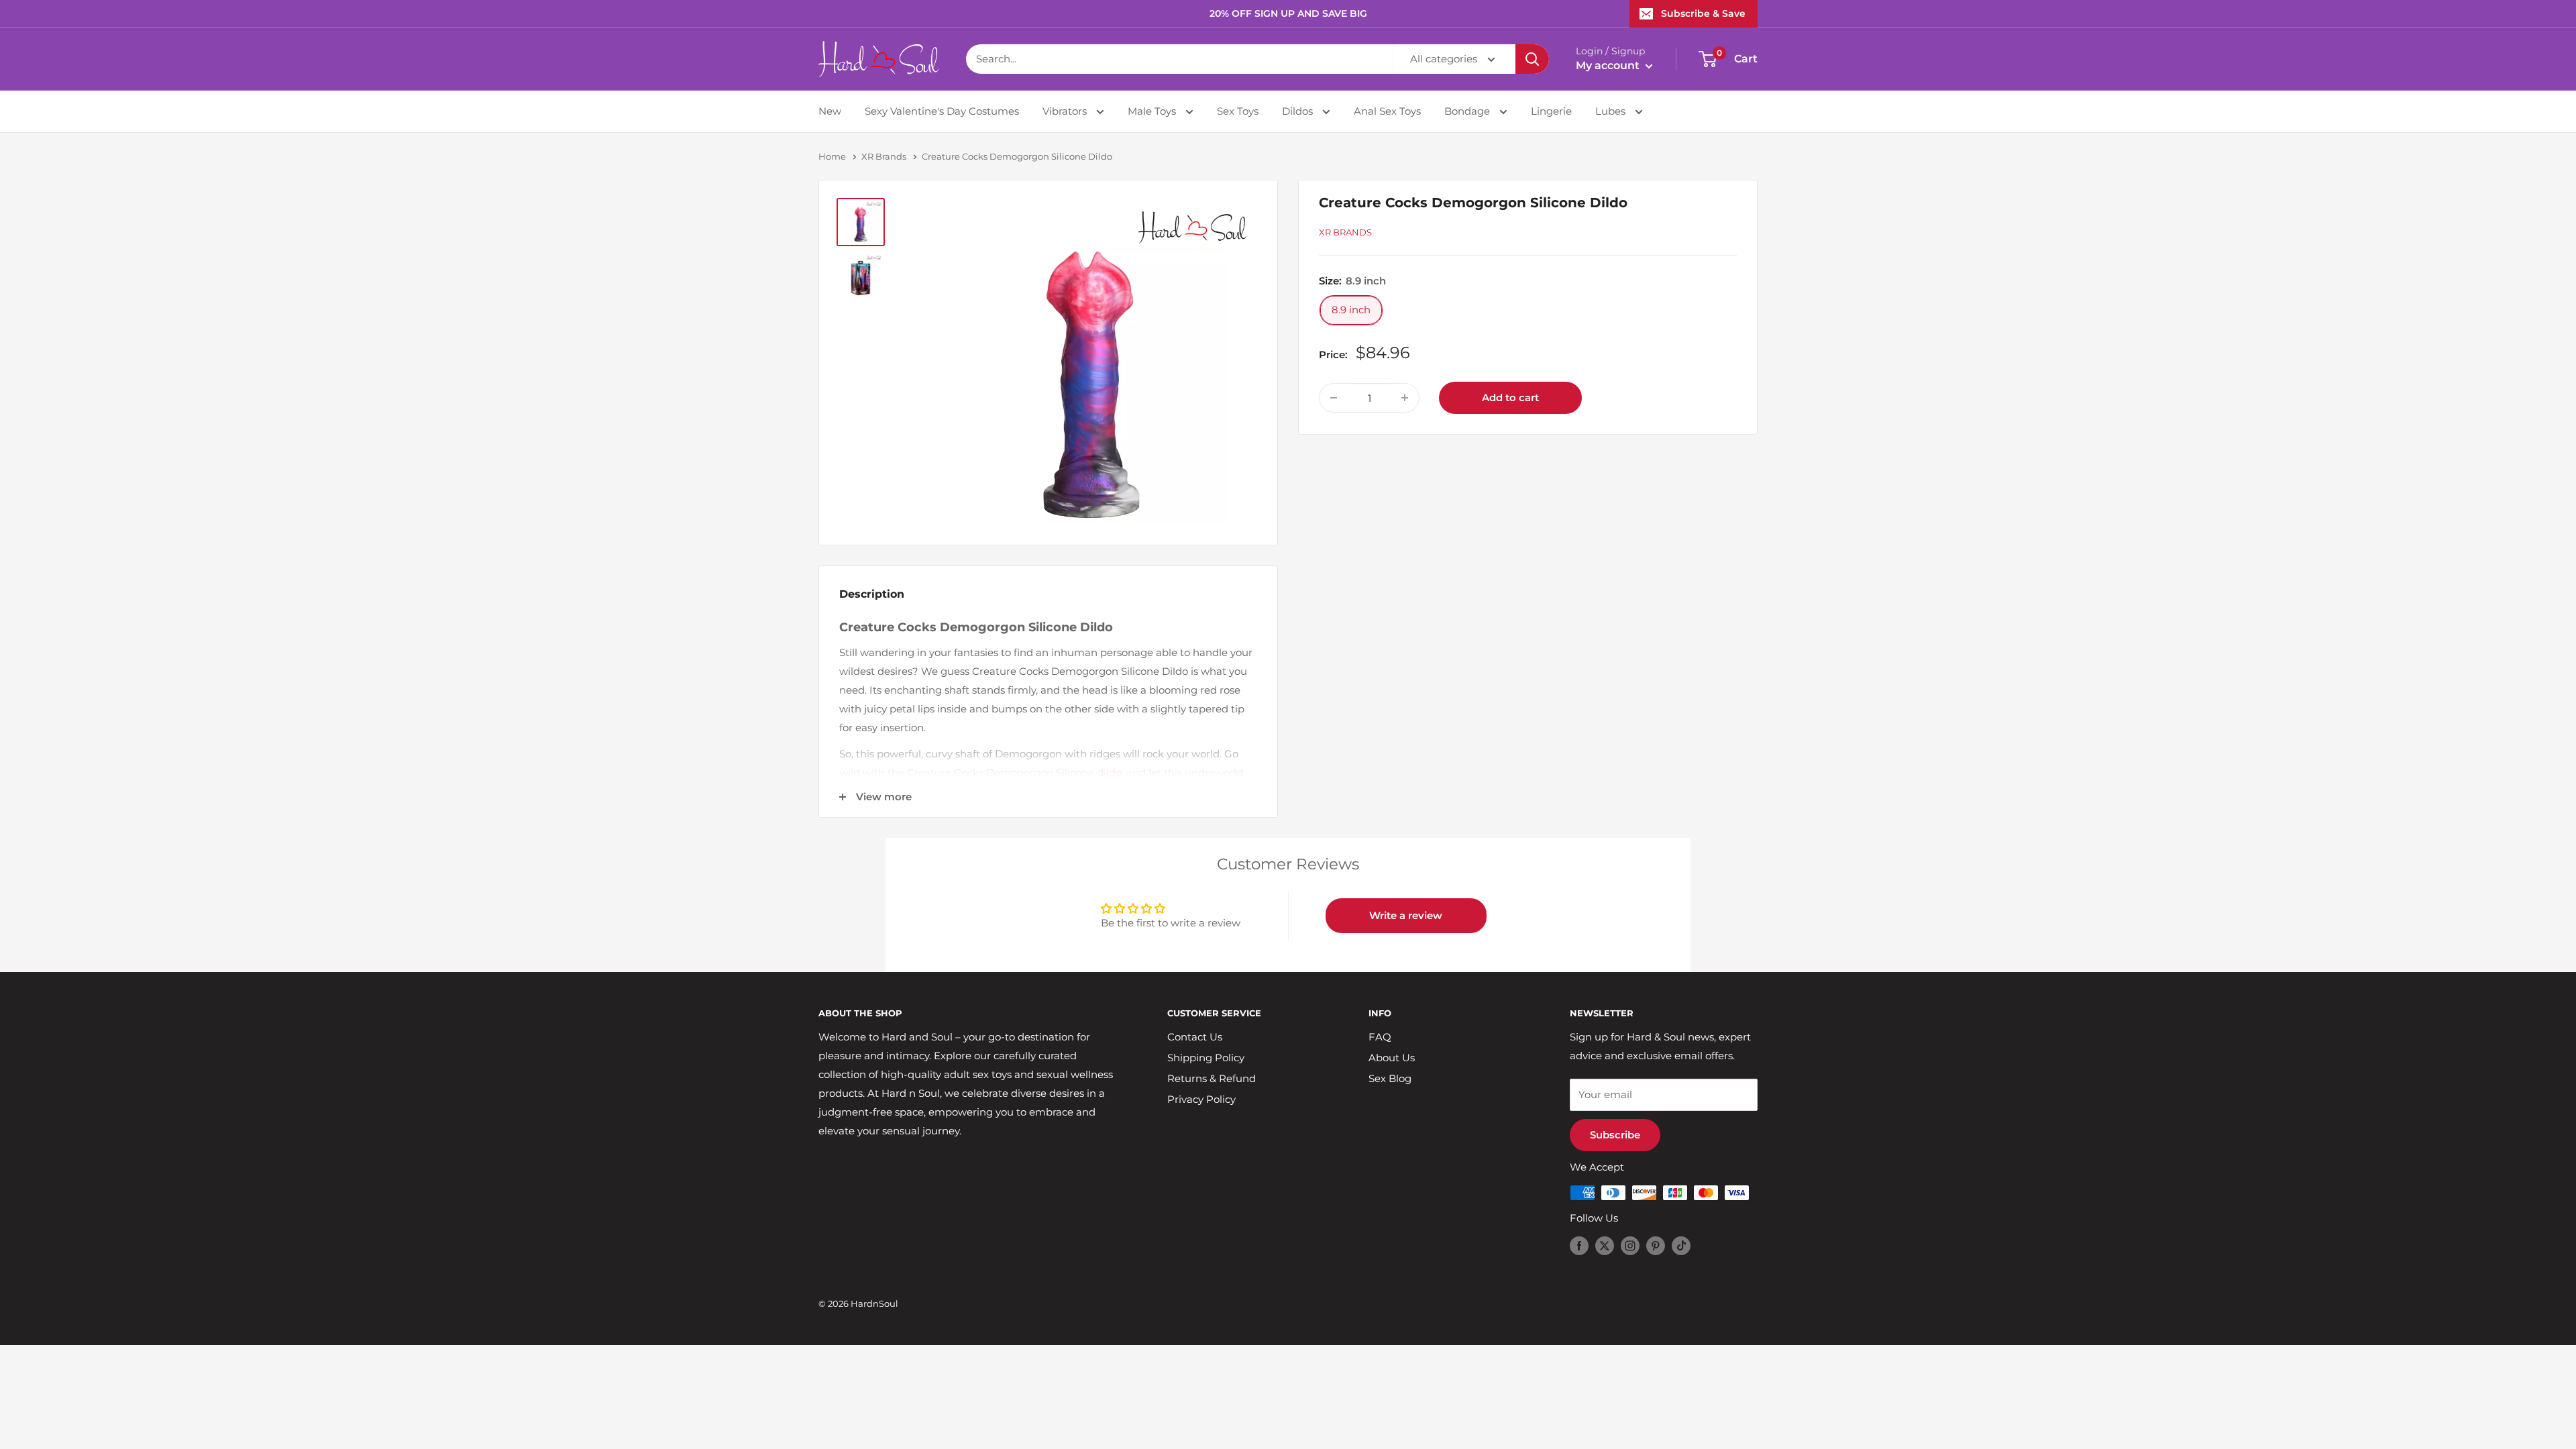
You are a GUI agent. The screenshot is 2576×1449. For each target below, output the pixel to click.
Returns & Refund (1212, 1078)
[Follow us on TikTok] (1681, 1245)
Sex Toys (1238, 111)
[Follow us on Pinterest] (1656, 1245)
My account (1609, 65)
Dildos (1299, 111)
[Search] (1532, 59)
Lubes (1612, 111)
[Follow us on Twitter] (1605, 1245)
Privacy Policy (1201, 1099)
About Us (1392, 1058)
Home (832, 156)
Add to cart (1510, 397)
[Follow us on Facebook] (1579, 1245)
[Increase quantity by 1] (1405, 398)
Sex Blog (1390, 1078)
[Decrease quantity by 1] (1334, 398)
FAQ (1380, 1037)
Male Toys (1153, 111)
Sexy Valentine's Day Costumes (942, 111)
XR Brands (884, 156)
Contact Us (1195, 1037)
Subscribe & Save (1703, 13)
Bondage (1468, 111)
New (830, 111)
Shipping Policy (1206, 1058)
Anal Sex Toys (1387, 111)
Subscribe (1615, 1135)
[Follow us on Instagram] (1630, 1245)
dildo (1109, 772)
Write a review (1406, 915)
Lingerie (1551, 111)
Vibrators (1066, 111)
